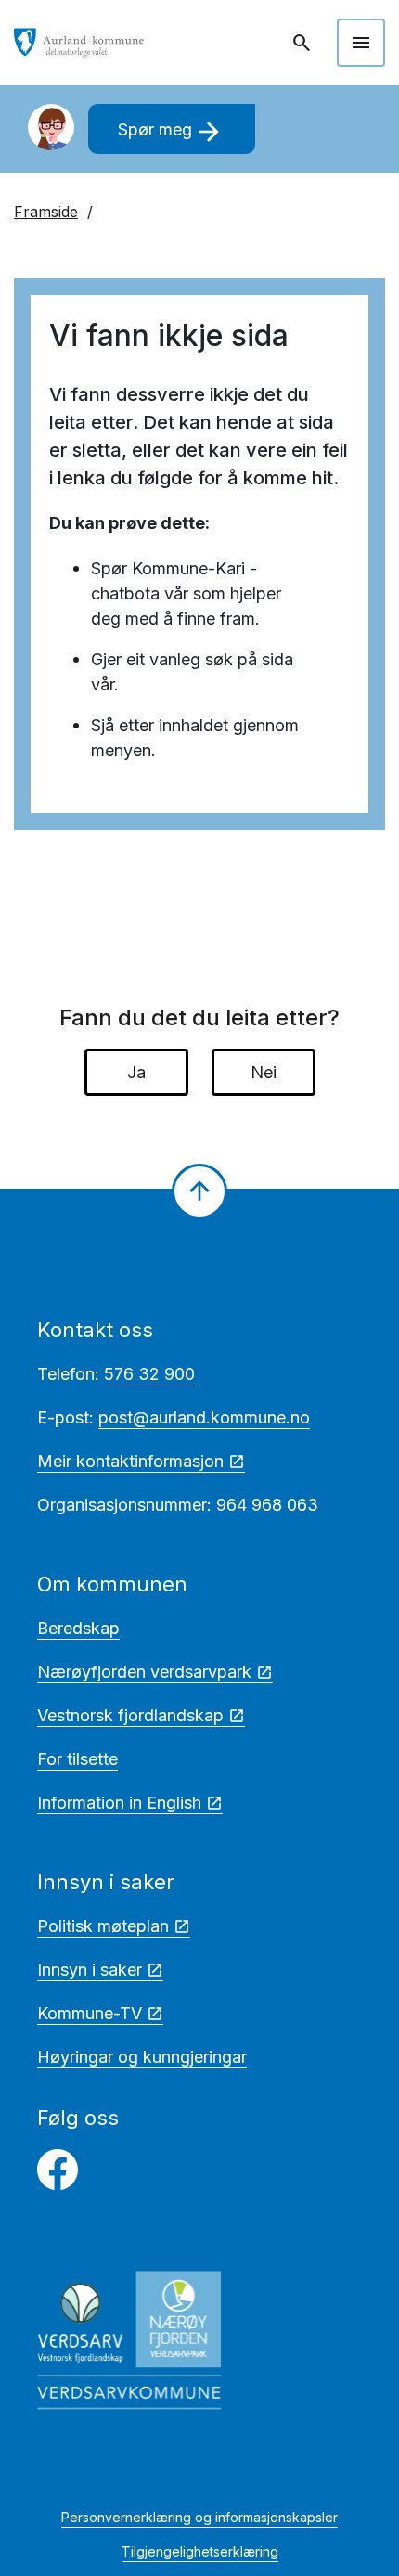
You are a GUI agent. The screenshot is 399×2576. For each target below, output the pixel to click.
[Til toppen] (199, 1191)
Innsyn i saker (90, 1970)
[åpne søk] (303, 43)
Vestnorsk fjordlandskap (130, 1715)
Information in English (119, 1803)
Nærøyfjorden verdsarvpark (144, 1672)
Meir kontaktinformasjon (130, 1461)
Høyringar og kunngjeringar (142, 2057)
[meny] (361, 43)
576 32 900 (149, 1374)
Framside (46, 212)
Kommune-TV (90, 2013)
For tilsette (77, 1759)
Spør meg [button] (171, 132)
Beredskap (78, 1628)
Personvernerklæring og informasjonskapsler (199, 2517)
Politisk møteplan (103, 1926)
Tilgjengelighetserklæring (200, 2551)
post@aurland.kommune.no (204, 1417)
